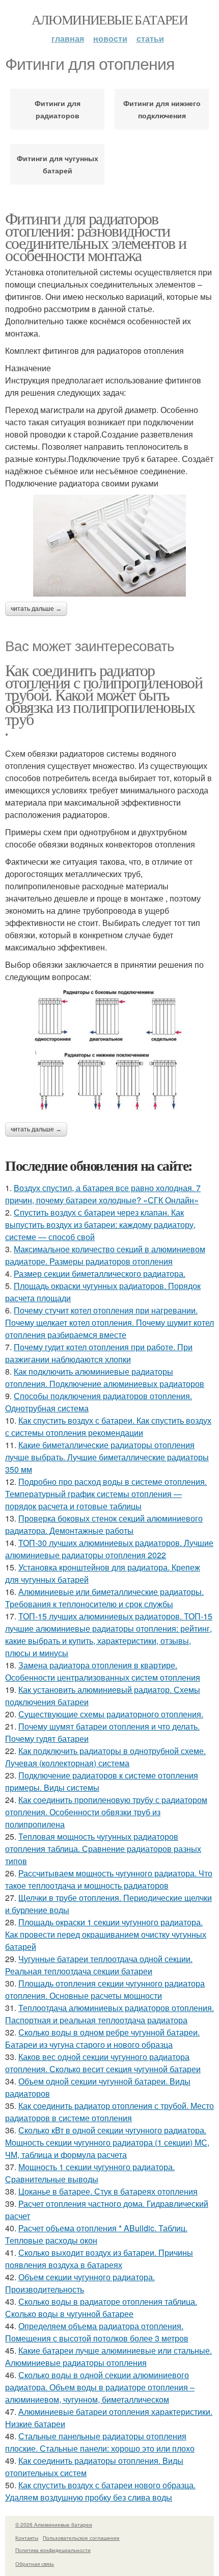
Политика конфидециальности (53, 2550)
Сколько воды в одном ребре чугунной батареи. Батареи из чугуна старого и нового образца (102, 2038)
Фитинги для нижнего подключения (162, 109)
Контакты (27, 2538)
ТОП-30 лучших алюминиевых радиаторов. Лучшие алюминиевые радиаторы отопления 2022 (109, 1549)
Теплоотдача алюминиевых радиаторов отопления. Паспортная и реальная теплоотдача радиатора (109, 2014)
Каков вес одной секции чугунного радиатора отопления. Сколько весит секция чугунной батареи (103, 2063)
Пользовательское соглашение (81, 2538)
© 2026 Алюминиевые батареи (54, 2525)
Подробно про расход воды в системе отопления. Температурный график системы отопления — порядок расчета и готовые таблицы (106, 1494)
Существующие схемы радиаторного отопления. (111, 1714)
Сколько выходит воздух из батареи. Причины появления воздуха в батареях (99, 2259)
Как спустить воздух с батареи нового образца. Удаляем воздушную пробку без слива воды (100, 2491)
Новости (110, 38)
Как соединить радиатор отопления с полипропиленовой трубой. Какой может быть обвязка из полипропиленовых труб (104, 694)
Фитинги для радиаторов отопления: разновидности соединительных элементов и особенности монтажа (95, 236)
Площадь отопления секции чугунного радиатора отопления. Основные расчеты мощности (105, 1989)
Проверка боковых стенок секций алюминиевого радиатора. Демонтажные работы (104, 1524)
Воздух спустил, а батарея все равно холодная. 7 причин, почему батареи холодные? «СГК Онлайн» (103, 1194)
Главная (68, 38)
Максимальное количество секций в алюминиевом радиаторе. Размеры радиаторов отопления (105, 1255)
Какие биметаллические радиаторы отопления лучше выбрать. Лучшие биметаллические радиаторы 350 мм (107, 1457)
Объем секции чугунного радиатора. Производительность (80, 2283)
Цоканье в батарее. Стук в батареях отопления (108, 2191)
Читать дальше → (36, 609)
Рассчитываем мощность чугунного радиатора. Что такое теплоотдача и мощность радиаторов (109, 1879)
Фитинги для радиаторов (58, 109)
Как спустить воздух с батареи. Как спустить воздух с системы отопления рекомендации (108, 1426)
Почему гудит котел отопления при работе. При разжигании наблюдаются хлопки (99, 1353)
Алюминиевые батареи (110, 19)
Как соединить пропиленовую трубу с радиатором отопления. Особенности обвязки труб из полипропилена (106, 1812)
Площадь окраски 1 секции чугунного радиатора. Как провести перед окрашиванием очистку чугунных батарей (106, 1934)
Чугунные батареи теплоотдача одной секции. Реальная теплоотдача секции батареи (99, 1965)
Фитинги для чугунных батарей (58, 164)
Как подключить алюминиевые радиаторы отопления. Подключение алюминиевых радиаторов (105, 1377)
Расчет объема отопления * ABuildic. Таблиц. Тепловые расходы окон (96, 2234)
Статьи (150, 38)
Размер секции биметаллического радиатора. (100, 1273)
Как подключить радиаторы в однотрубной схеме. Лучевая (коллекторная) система (105, 1757)
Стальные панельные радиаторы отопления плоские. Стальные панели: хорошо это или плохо (100, 2442)
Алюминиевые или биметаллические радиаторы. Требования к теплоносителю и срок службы (104, 1598)
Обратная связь (35, 2564)
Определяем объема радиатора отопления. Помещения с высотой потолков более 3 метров (97, 2332)
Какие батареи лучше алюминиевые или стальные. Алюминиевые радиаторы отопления (108, 2356)
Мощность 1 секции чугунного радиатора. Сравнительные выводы (90, 2173)
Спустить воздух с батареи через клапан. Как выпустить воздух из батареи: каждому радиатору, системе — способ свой (100, 1225)
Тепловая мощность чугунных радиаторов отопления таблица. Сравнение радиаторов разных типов (103, 1849)
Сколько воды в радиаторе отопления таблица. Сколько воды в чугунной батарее (101, 2308)
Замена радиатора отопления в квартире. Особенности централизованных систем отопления (103, 1671)
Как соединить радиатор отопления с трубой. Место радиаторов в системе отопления (109, 2112)
